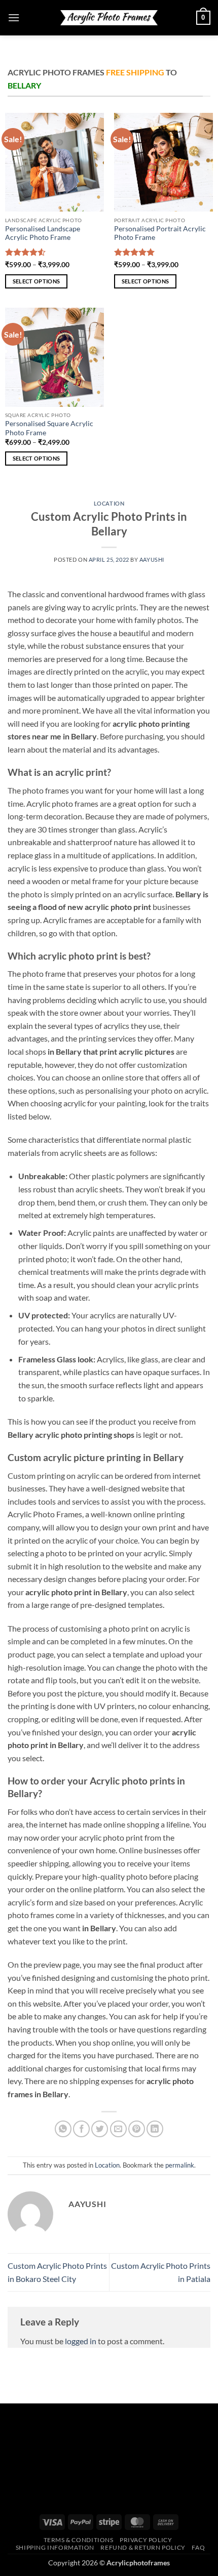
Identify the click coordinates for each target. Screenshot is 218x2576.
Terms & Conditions (79, 2540)
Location (109, 503)
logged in (81, 2341)
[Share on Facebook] (81, 2129)
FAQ (198, 2547)
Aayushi (152, 559)
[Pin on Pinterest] (137, 2129)
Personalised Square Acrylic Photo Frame (49, 428)
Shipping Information (55, 2547)
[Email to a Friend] (118, 2129)
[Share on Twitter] (100, 2129)
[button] (14, 17)
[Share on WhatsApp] (63, 2129)
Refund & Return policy (143, 2547)
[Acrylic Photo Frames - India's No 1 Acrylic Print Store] (109, 17)
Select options (37, 281)
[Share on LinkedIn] (155, 2129)
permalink (180, 2165)
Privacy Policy (146, 2540)
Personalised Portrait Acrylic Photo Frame (160, 233)
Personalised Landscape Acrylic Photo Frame (43, 233)
